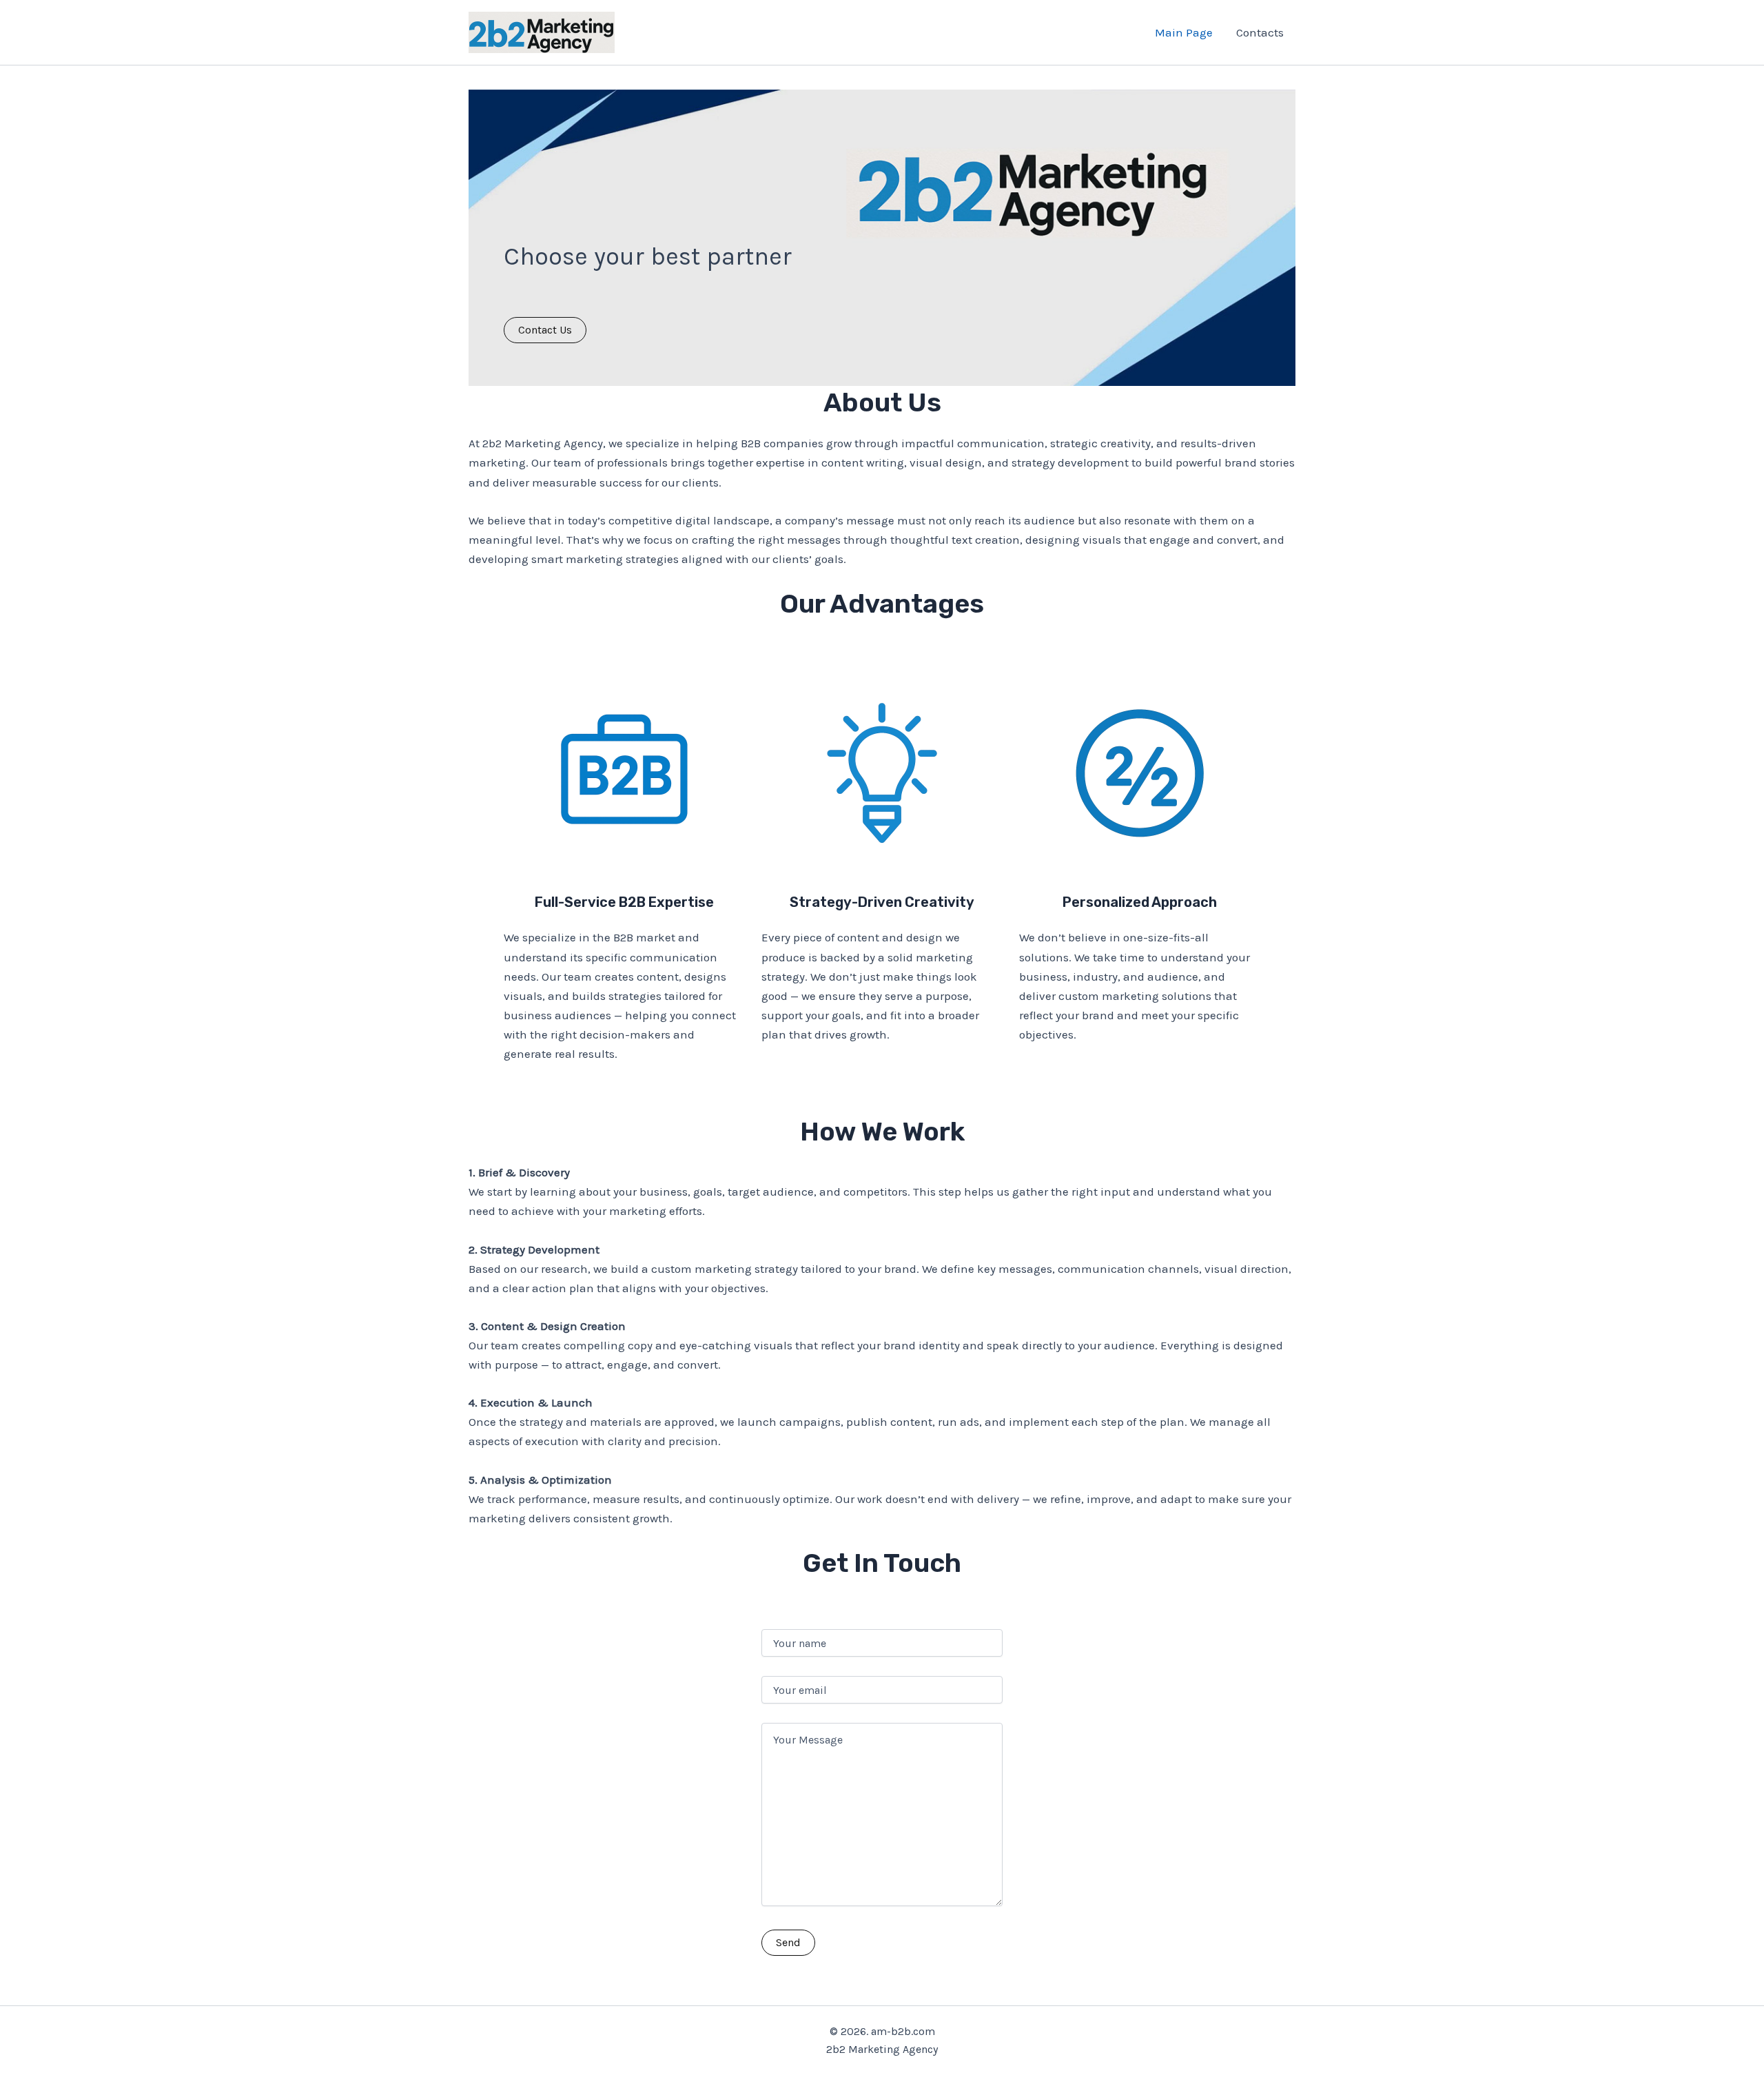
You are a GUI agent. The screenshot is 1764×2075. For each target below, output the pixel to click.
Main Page (1184, 32)
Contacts (1260, 32)
